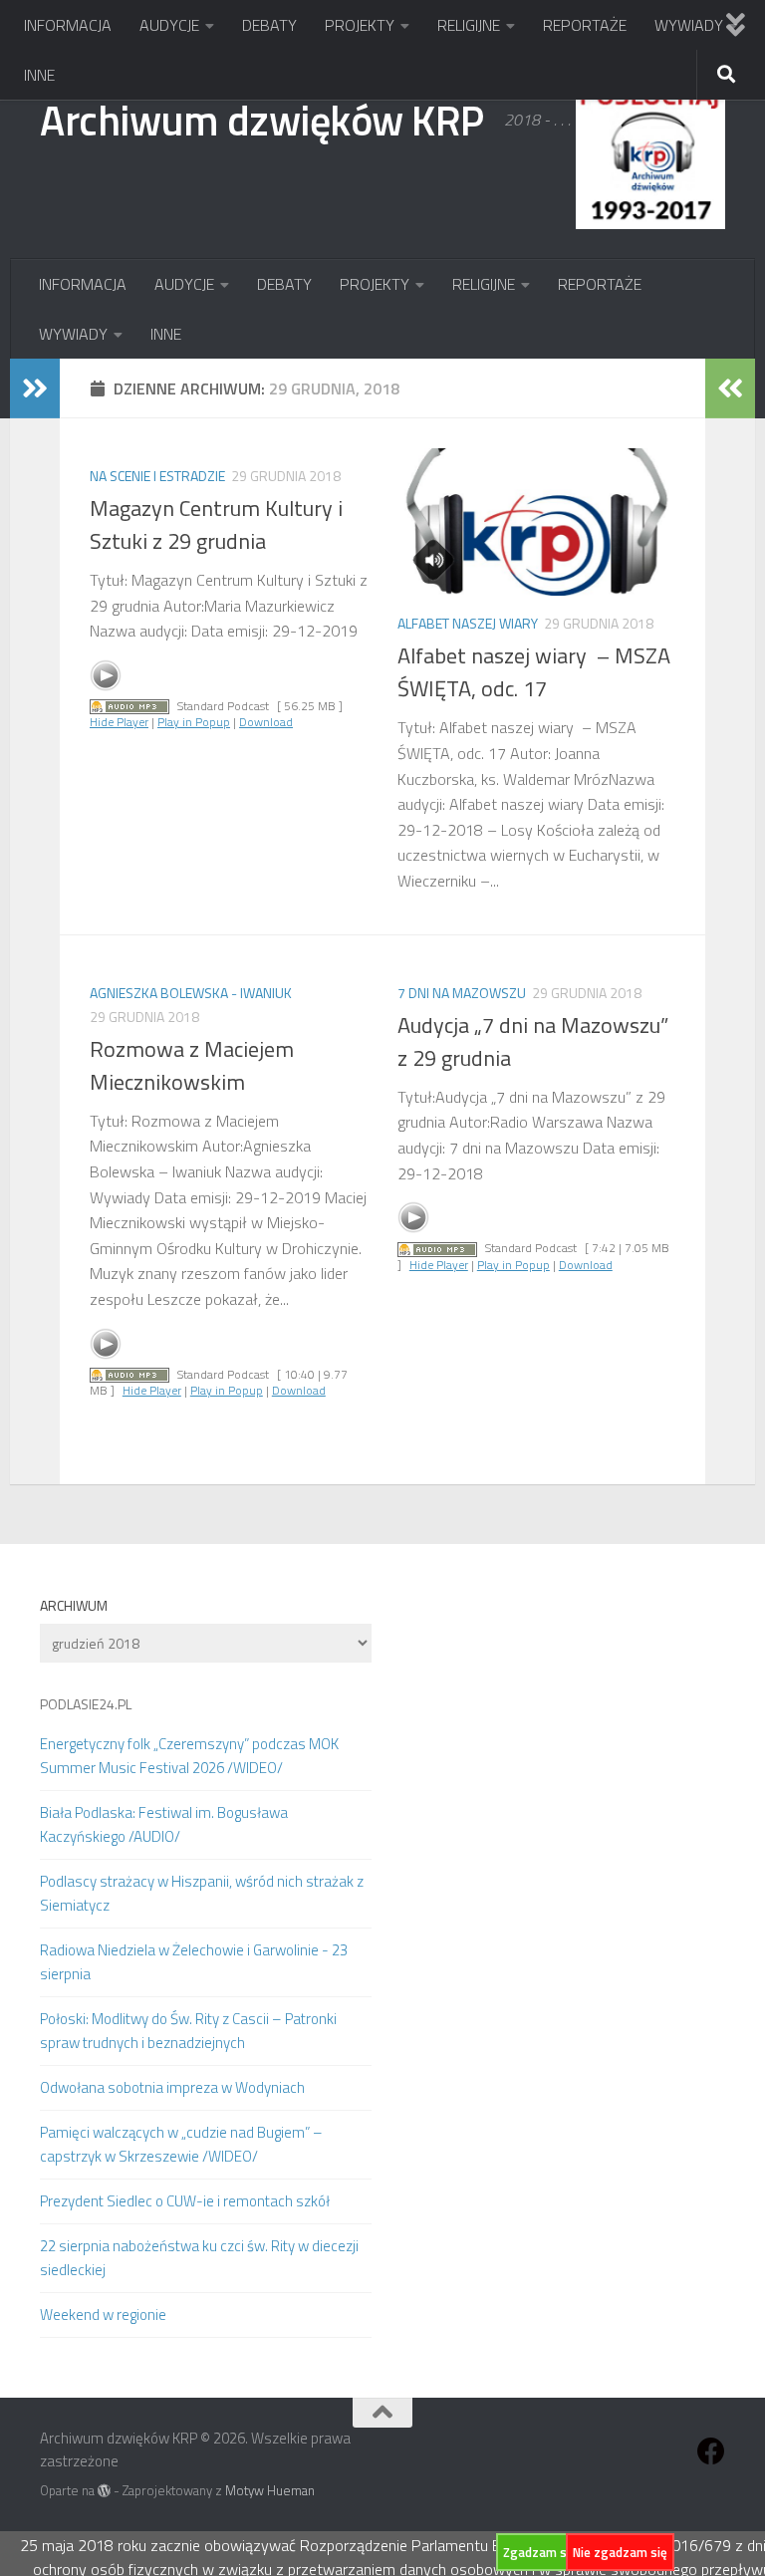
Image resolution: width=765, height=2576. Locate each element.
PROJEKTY (360, 25)
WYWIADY (689, 25)
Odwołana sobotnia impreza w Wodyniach (172, 2087)
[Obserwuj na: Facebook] (711, 2451)
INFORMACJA (68, 25)
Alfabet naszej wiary (468, 623)
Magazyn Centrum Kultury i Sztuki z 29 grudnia (216, 524)
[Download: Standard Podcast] (129, 706)
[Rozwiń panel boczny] (35, 388)
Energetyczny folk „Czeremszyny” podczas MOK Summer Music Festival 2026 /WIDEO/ (189, 1756)
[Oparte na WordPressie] (104, 2491)
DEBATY (269, 25)
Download (266, 722)
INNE (39, 75)
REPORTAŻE (585, 25)
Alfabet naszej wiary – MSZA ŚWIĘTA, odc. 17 (534, 672)
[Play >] (106, 675)
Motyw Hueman (270, 2490)
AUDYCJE (169, 25)
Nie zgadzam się (620, 2552)
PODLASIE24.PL (86, 1704)
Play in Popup (194, 722)
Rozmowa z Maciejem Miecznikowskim (192, 1065)
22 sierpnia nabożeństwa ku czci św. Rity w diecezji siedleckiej (199, 2258)
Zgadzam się (540, 2552)
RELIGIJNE (469, 25)
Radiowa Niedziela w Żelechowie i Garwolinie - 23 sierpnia (194, 1962)
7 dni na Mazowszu (462, 993)
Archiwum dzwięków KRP (262, 120)
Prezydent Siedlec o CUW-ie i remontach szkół (185, 2201)
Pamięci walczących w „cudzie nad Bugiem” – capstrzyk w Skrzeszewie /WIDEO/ (181, 2144)
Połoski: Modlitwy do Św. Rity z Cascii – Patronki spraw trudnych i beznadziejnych (188, 2031)
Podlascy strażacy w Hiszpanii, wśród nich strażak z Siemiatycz (202, 1893)
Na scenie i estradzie (157, 476)
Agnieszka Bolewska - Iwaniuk (191, 993)
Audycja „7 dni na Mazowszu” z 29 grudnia (533, 1041)
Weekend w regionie (103, 2315)
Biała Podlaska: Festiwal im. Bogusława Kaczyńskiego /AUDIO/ (164, 1824)
